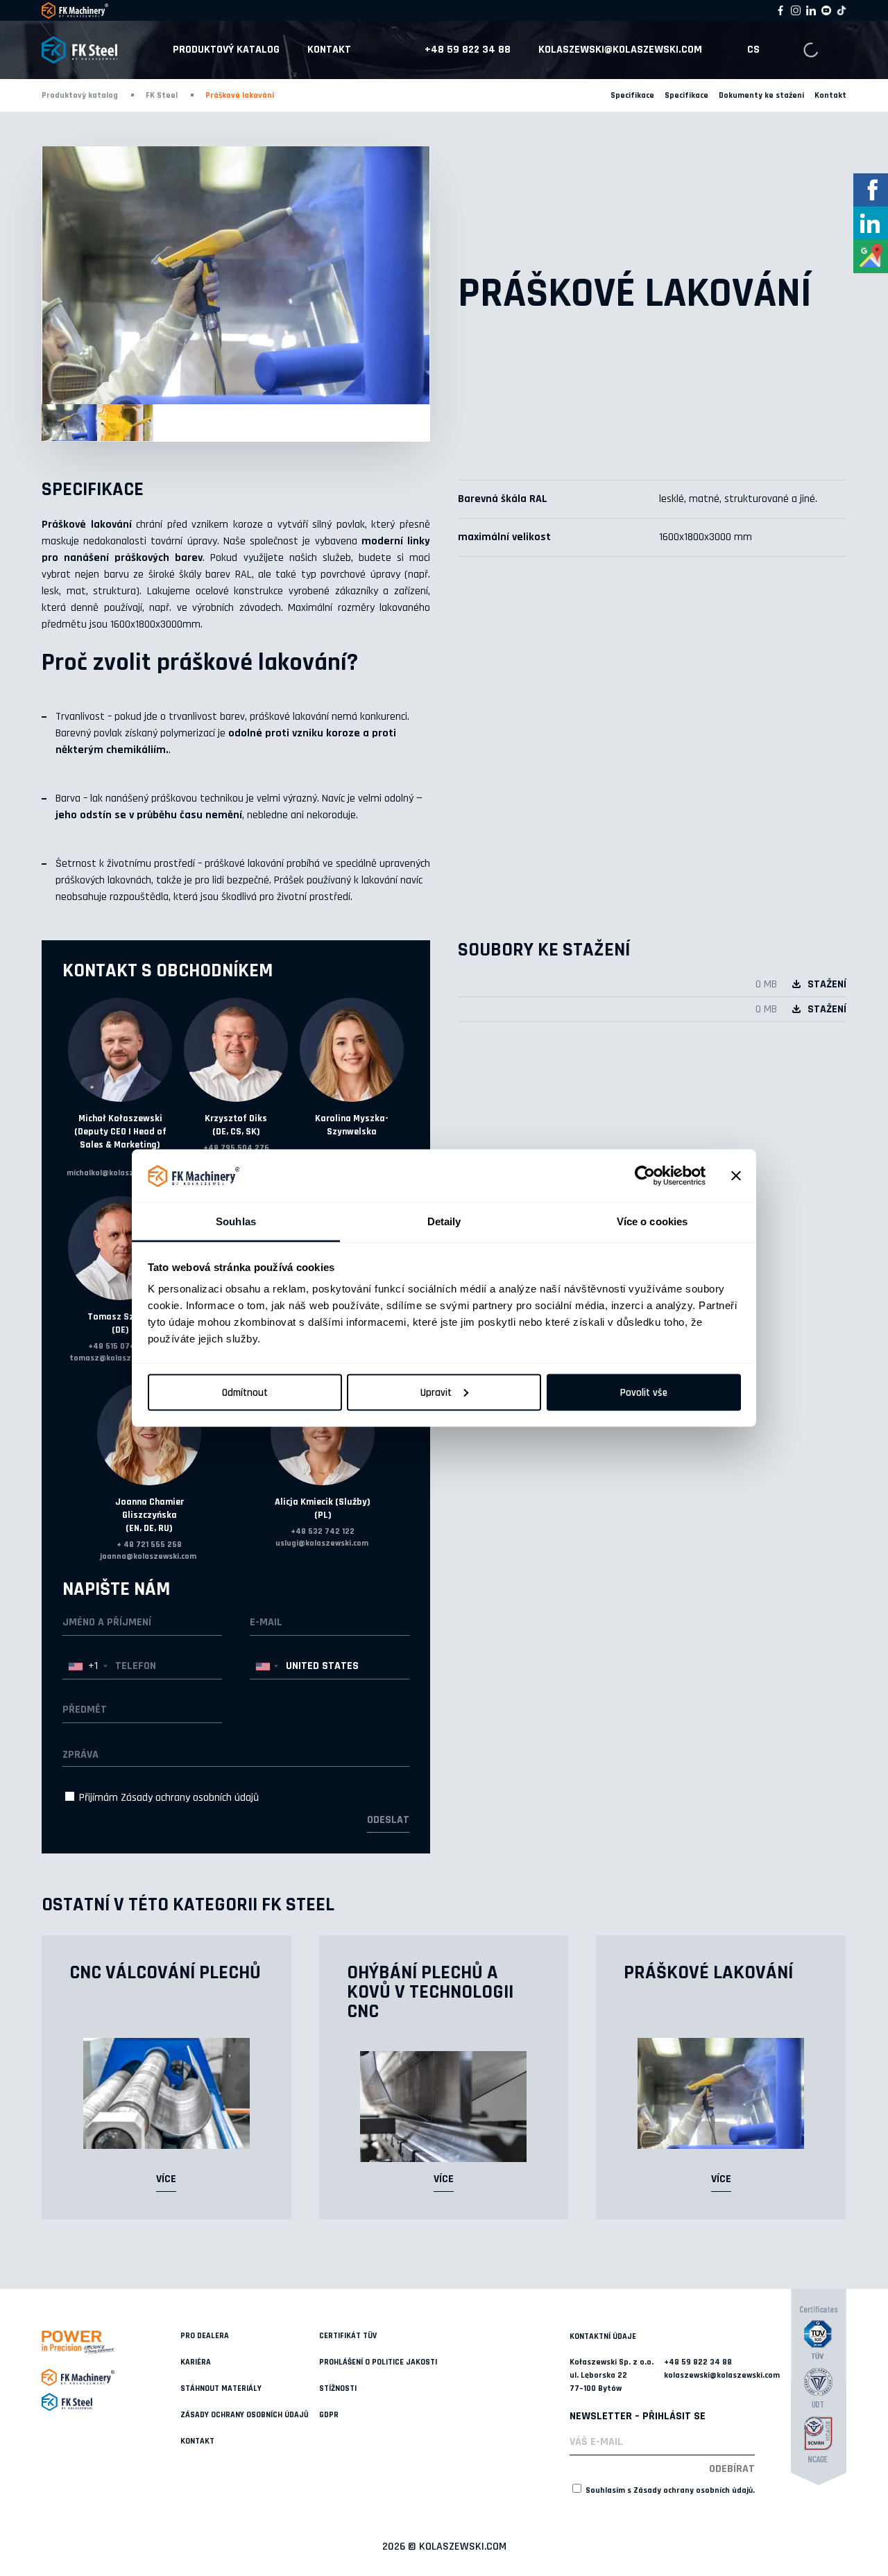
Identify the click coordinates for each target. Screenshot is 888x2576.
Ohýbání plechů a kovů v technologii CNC (430, 2009)
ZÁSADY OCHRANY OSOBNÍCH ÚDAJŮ (245, 2431)
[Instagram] (796, 10)
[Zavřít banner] (736, 1176)
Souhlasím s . (669, 2507)
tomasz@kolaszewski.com (119, 1375)
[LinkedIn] (811, 10)
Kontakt (319, 50)
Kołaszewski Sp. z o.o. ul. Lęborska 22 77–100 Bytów (612, 2392)
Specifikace (632, 112)
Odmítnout (245, 1392)
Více (166, 2196)
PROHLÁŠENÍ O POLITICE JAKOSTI (378, 2379)
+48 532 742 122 (323, 1548)
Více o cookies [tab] (652, 1221)
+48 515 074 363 (120, 1363)
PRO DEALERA (205, 2352)
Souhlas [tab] (236, 1221)
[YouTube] (826, 10)
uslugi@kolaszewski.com (322, 1560)
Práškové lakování (708, 1989)
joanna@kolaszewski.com (148, 1573)
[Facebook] (780, 10)
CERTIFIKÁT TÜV (348, 2352)
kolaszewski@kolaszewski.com (534, 50)
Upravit (436, 1392)
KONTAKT (197, 2458)
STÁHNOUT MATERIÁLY (221, 2405)
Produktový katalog (203, 58)
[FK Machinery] (111, 2394)
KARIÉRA (196, 2379)
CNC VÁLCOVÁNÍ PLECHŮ (165, 1989)
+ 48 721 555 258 (149, 1561)
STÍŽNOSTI (338, 2405)
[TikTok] (842, 10)
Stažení (827, 1001)
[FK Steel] (111, 2419)
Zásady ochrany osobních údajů (190, 1814)
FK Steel (162, 112)
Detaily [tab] (444, 1221)
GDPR (329, 2431)
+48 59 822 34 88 (383, 58)
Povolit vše (644, 1392)
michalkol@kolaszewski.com (119, 1190)
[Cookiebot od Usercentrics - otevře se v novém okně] (645, 1176)
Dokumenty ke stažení (761, 112)
